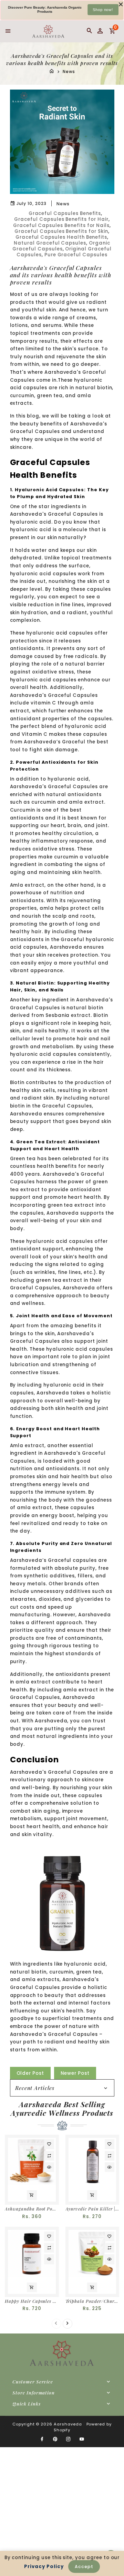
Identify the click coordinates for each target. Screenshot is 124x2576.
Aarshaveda (68, 2424)
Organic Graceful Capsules (61, 246)
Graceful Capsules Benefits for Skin (61, 231)
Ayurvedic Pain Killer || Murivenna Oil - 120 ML (92, 2209)
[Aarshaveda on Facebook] (42, 2439)
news (63, 204)
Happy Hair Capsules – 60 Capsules (32, 2301)
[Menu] (8, 31)
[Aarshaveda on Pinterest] (55, 2439)
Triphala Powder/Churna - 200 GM (92, 2301)
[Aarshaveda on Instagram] (69, 2439)
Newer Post (75, 2073)
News (69, 72)
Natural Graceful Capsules (50, 243)
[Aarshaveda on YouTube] (82, 2439)
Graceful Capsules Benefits (65, 213)
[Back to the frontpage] (52, 72)
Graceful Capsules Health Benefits (61, 237)
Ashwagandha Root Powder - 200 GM (32, 2209)
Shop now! (103, 9)
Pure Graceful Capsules (76, 255)
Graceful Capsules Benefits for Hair (61, 219)
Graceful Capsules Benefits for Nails (61, 225)
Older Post (30, 2073)
